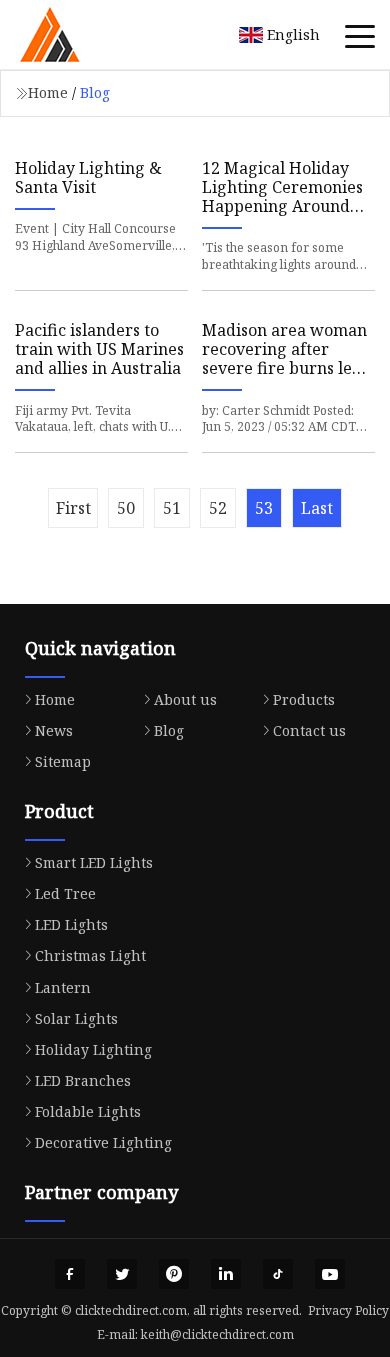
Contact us (309, 730)
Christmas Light (90, 955)
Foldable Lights (88, 1111)
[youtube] (330, 1274)
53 (264, 508)
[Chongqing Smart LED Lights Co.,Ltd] (75, 35)
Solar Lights (76, 1018)
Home (48, 92)
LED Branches (83, 1080)
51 (172, 508)
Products (304, 699)
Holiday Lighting (93, 1049)
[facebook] (70, 1274)
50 (126, 508)
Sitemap (63, 761)
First (73, 508)
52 (218, 508)
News (54, 730)
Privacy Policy (348, 1310)
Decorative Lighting (103, 1142)
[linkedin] (226, 1274)
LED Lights (71, 924)
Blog (169, 730)
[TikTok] (278, 1274)
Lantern (63, 987)
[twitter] (122, 1274)
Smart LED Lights (94, 862)
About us (185, 699)
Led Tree (65, 893)
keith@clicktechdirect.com (217, 1334)
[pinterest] (174, 1274)
